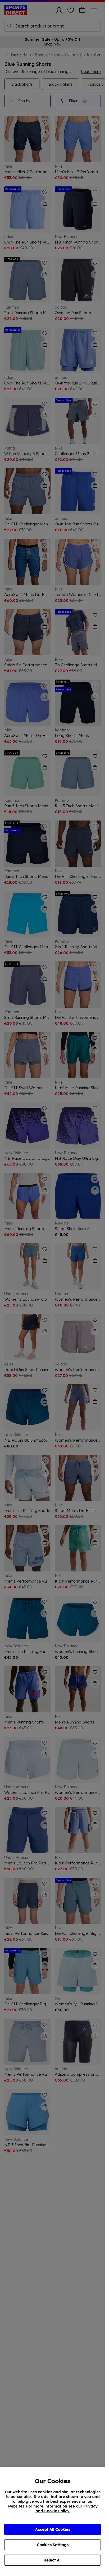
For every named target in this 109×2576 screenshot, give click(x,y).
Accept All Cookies (53, 2529)
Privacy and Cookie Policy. (66, 2509)
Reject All (53, 2560)
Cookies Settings (53, 2545)
